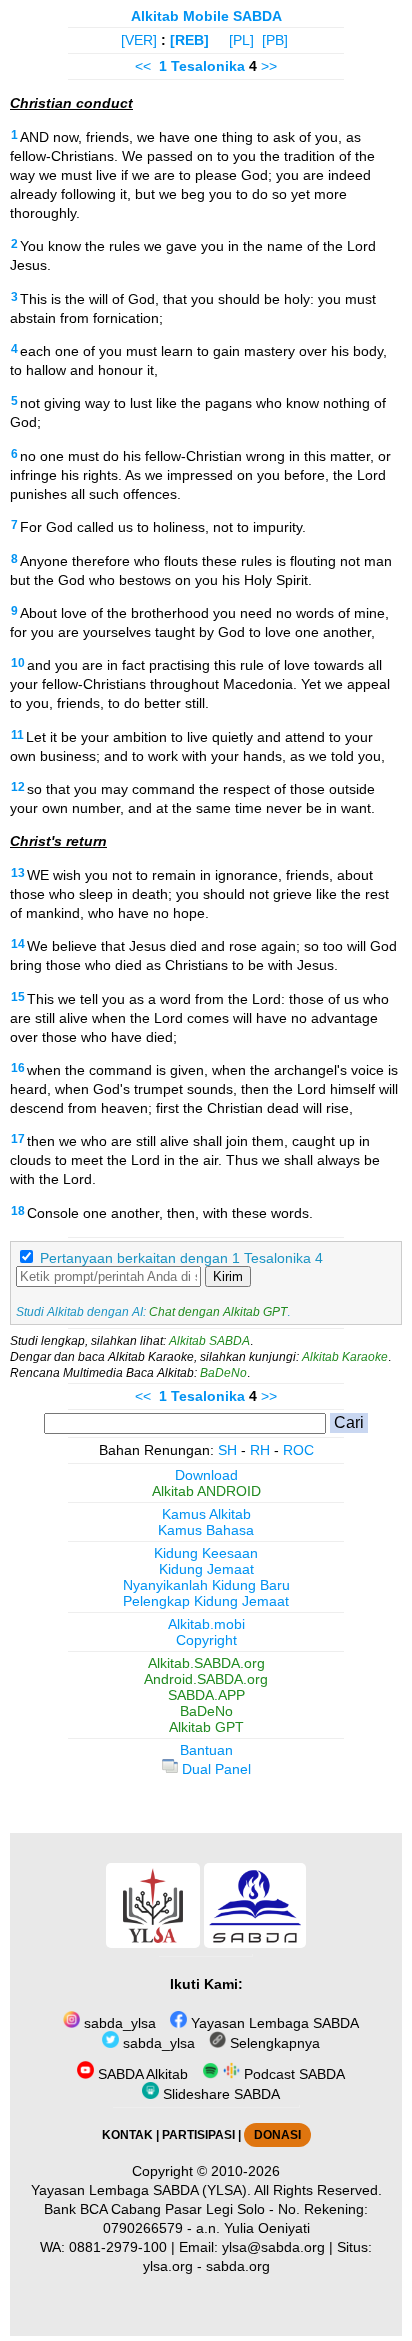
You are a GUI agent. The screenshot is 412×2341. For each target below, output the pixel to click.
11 (17, 735)
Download (206, 1475)
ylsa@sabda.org (273, 2247)
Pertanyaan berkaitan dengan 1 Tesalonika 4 (181, 1258)
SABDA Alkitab (141, 2074)
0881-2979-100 (118, 2247)
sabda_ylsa (118, 2023)
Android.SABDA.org (206, 1679)
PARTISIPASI (198, 2135)
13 (18, 873)
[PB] (275, 40)
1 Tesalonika (202, 66)
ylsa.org (168, 2266)
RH (260, 1450)
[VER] (139, 40)
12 (18, 787)
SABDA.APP (206, 1695)
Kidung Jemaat (206, 1569)
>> (269, 66)
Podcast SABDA (292, 2074)
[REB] (189, 40)
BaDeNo (223, 1373)
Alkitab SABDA (209, 1341)
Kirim (228, 1276)
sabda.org (238, 2266)
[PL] (241, 40)
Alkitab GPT (206, 1727)
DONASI (277, 2135)
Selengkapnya (273, 2043)
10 (18, 663)
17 (18, 1139)
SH (227, 1450)
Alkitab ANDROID (206, 1491)
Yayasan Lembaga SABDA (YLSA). (141, 2190)
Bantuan (206, 1750)
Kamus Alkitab (206, 1514)
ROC (298, 1450)
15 (18, 997)
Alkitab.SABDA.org (206, 1663)
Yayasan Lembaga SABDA (273, 2023)
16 (18, 1068)
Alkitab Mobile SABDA (206, 16)
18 (18, 1211)
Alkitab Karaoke (345, 1357)
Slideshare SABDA (219, 2094)
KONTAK (127, 2135)
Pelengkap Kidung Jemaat (206, 1601)
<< (143, 66)
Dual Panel (214, 1769)
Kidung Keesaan (206, 1553)
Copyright (206, 1640)
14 (18, 944)
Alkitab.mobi (206, 1624)
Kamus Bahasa (206, 1530)
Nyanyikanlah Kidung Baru (206, 1585)
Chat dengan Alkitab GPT (218, 1312)
